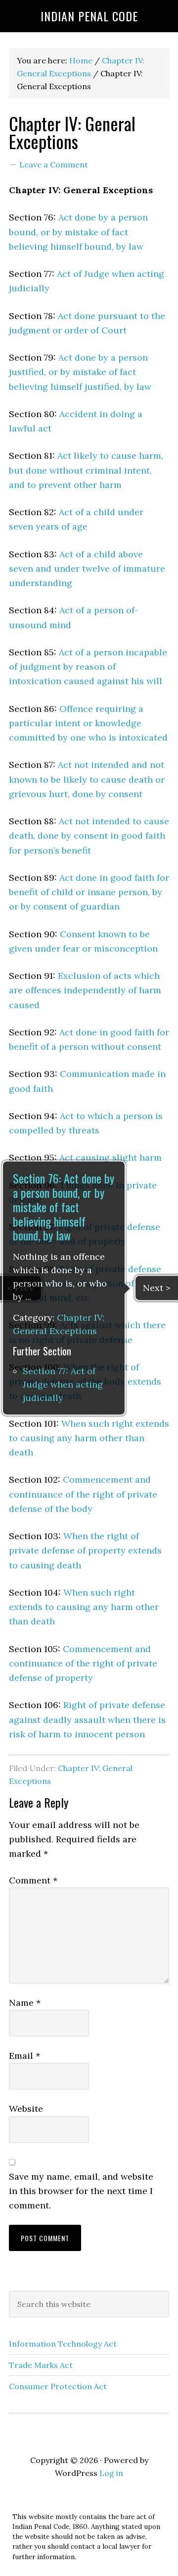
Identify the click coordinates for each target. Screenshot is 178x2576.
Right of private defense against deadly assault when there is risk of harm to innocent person (87, 1719)
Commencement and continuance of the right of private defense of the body (83, 1494)
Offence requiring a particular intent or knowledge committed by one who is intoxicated (88, 723)
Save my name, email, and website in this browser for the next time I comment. (81, 2191)
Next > (157, 1288)
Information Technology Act (63, 2344)
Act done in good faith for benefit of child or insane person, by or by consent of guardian (89, 892)
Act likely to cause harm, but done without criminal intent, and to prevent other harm (86, 470)
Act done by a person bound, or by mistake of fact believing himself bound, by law (78, 232)
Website (26, 2109)
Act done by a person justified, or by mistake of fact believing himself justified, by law (80, 372)
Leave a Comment (54, 164)
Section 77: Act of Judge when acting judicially (63, 1385)
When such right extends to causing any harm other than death (89, 1438)
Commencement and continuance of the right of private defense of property (83, 1664)
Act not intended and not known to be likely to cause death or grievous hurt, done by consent (87, 779)
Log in (111, 2473)
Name (25, 2003)
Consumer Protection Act (58, 2386)
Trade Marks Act (41, 2365)
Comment (33, 1880)
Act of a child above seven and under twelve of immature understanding (87, 569)
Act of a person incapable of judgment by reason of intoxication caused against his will (88, 667)
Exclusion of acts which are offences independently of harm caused (85, 990)
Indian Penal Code (89, 16)
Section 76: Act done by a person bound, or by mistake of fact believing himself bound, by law (64, 1207)
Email (24, 2056)
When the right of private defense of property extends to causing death (85, 1551)
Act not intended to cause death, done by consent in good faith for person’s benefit (89, 836)
